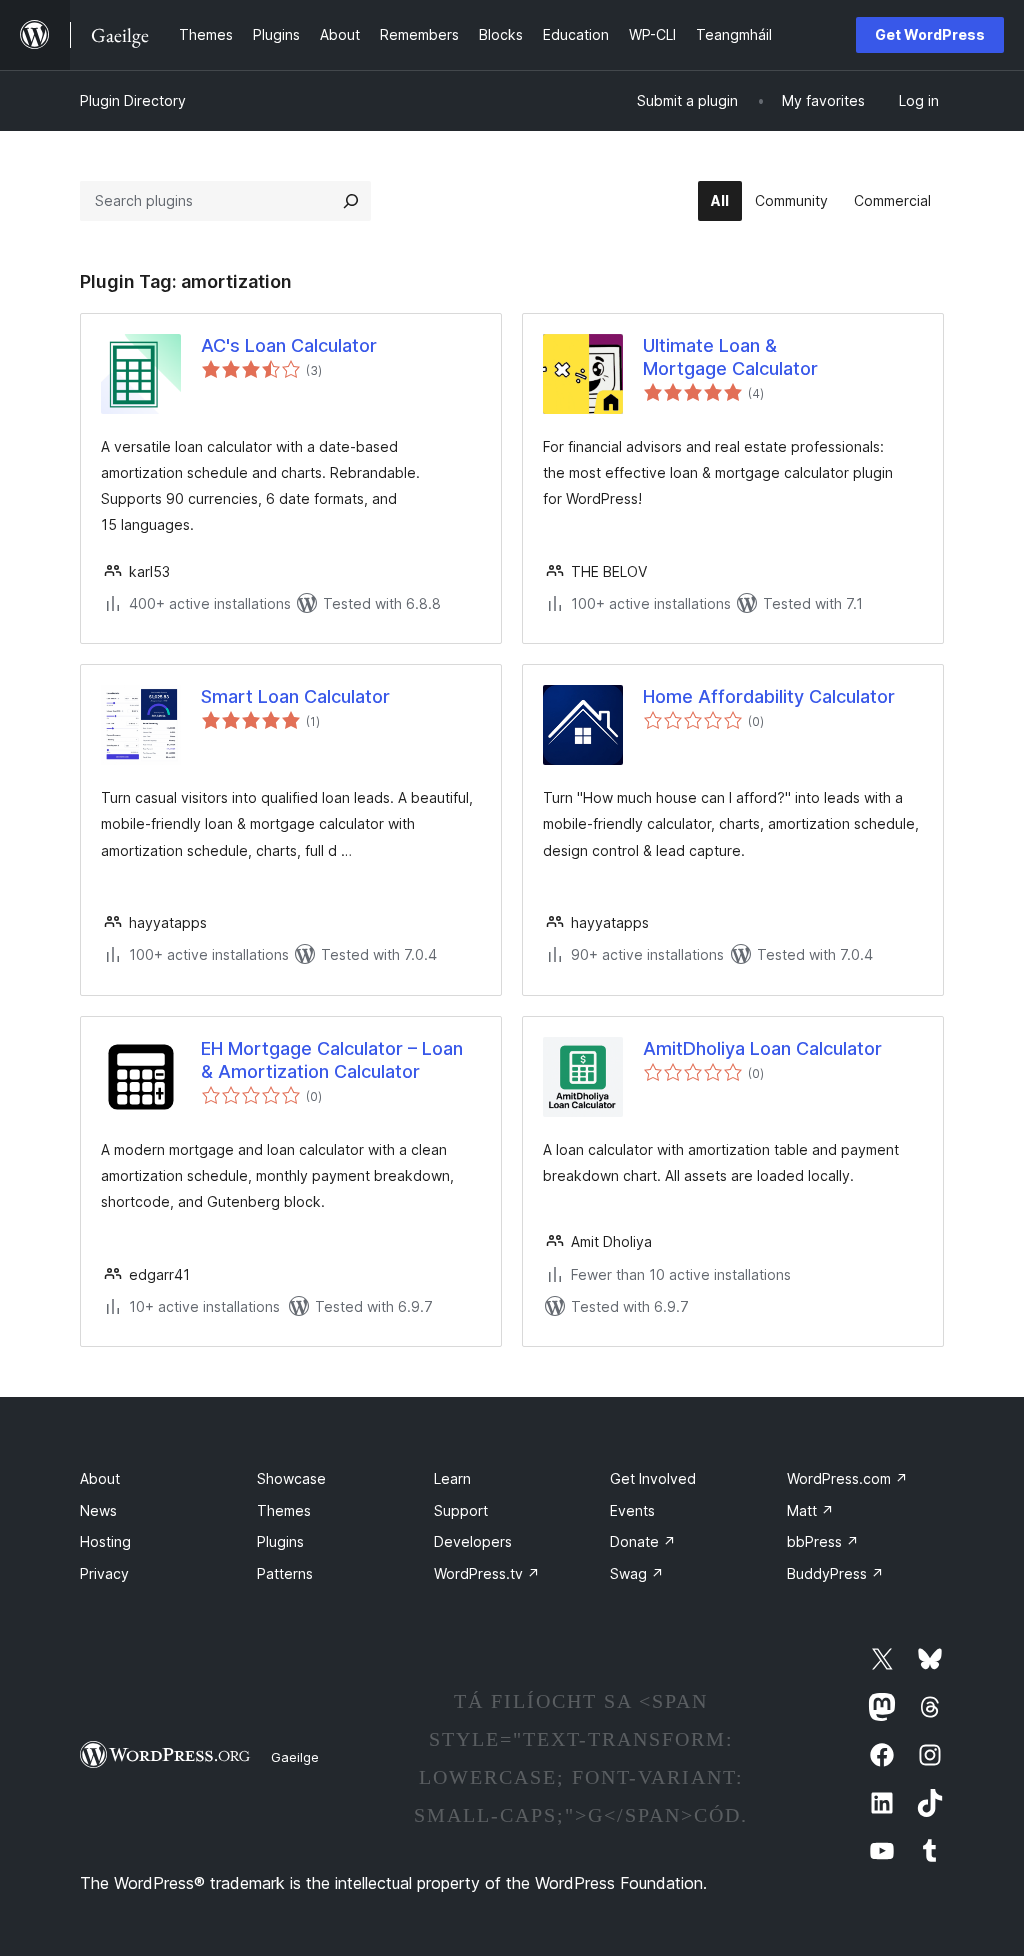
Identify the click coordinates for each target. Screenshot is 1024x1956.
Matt (810, 1510)
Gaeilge (295, 1757)
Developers (473, 1541)
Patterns (285, 1573)
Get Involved (653, 1478)
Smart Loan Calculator (295, 696)
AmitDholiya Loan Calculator (762, 1048)
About (100, 1478)
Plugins (280, 1541)
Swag (637, 1573)
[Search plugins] (351, 201)
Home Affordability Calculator (769, 696)
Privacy (104, 1573)
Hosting (105, 1541)
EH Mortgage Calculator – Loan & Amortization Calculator (332, 1060)
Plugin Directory (133, 100)
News (98, 1510)
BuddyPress (835, 1573)
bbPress (823, 1541)
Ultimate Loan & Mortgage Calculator (730, 357)
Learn (452, 1478)
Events (632, 1510)
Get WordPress (930, 34)
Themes (284, 1510)
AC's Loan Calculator (289, 345)
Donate (643, 1541)
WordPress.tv (487, 1573)
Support (461, 1510)
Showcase (291, 1478)
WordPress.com (847, 1478)
